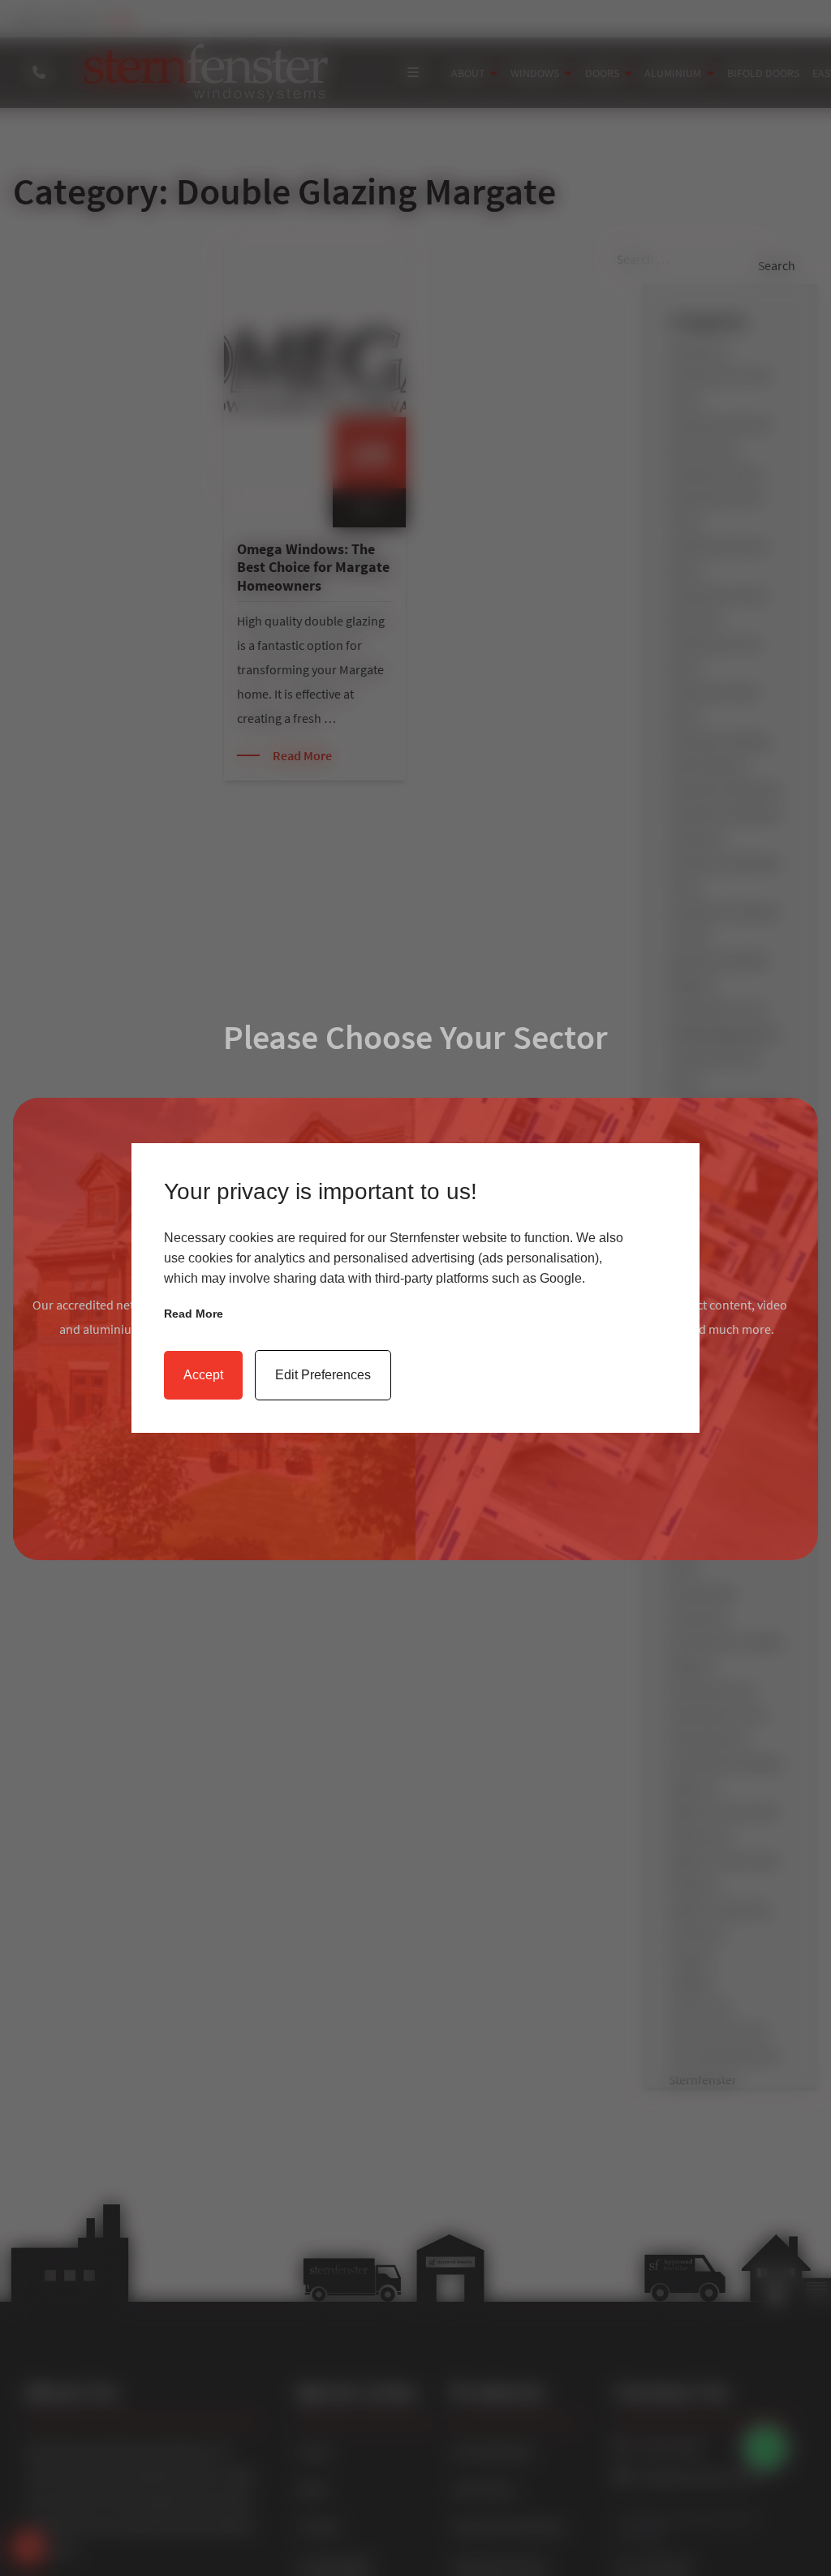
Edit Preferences (323, 1375)
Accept (203, 1375)
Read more (194, 1314)
